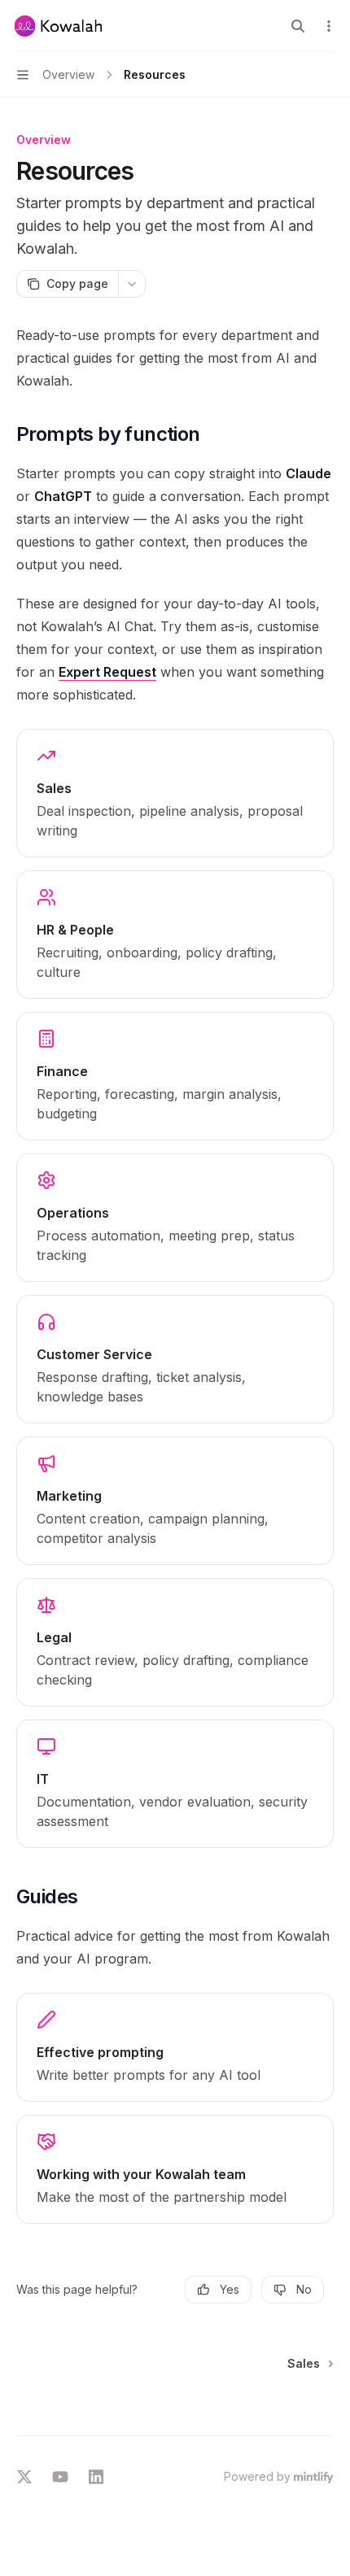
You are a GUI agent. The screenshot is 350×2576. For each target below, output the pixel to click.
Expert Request (107, 672)
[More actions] (329, 26)
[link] (175, 793)
